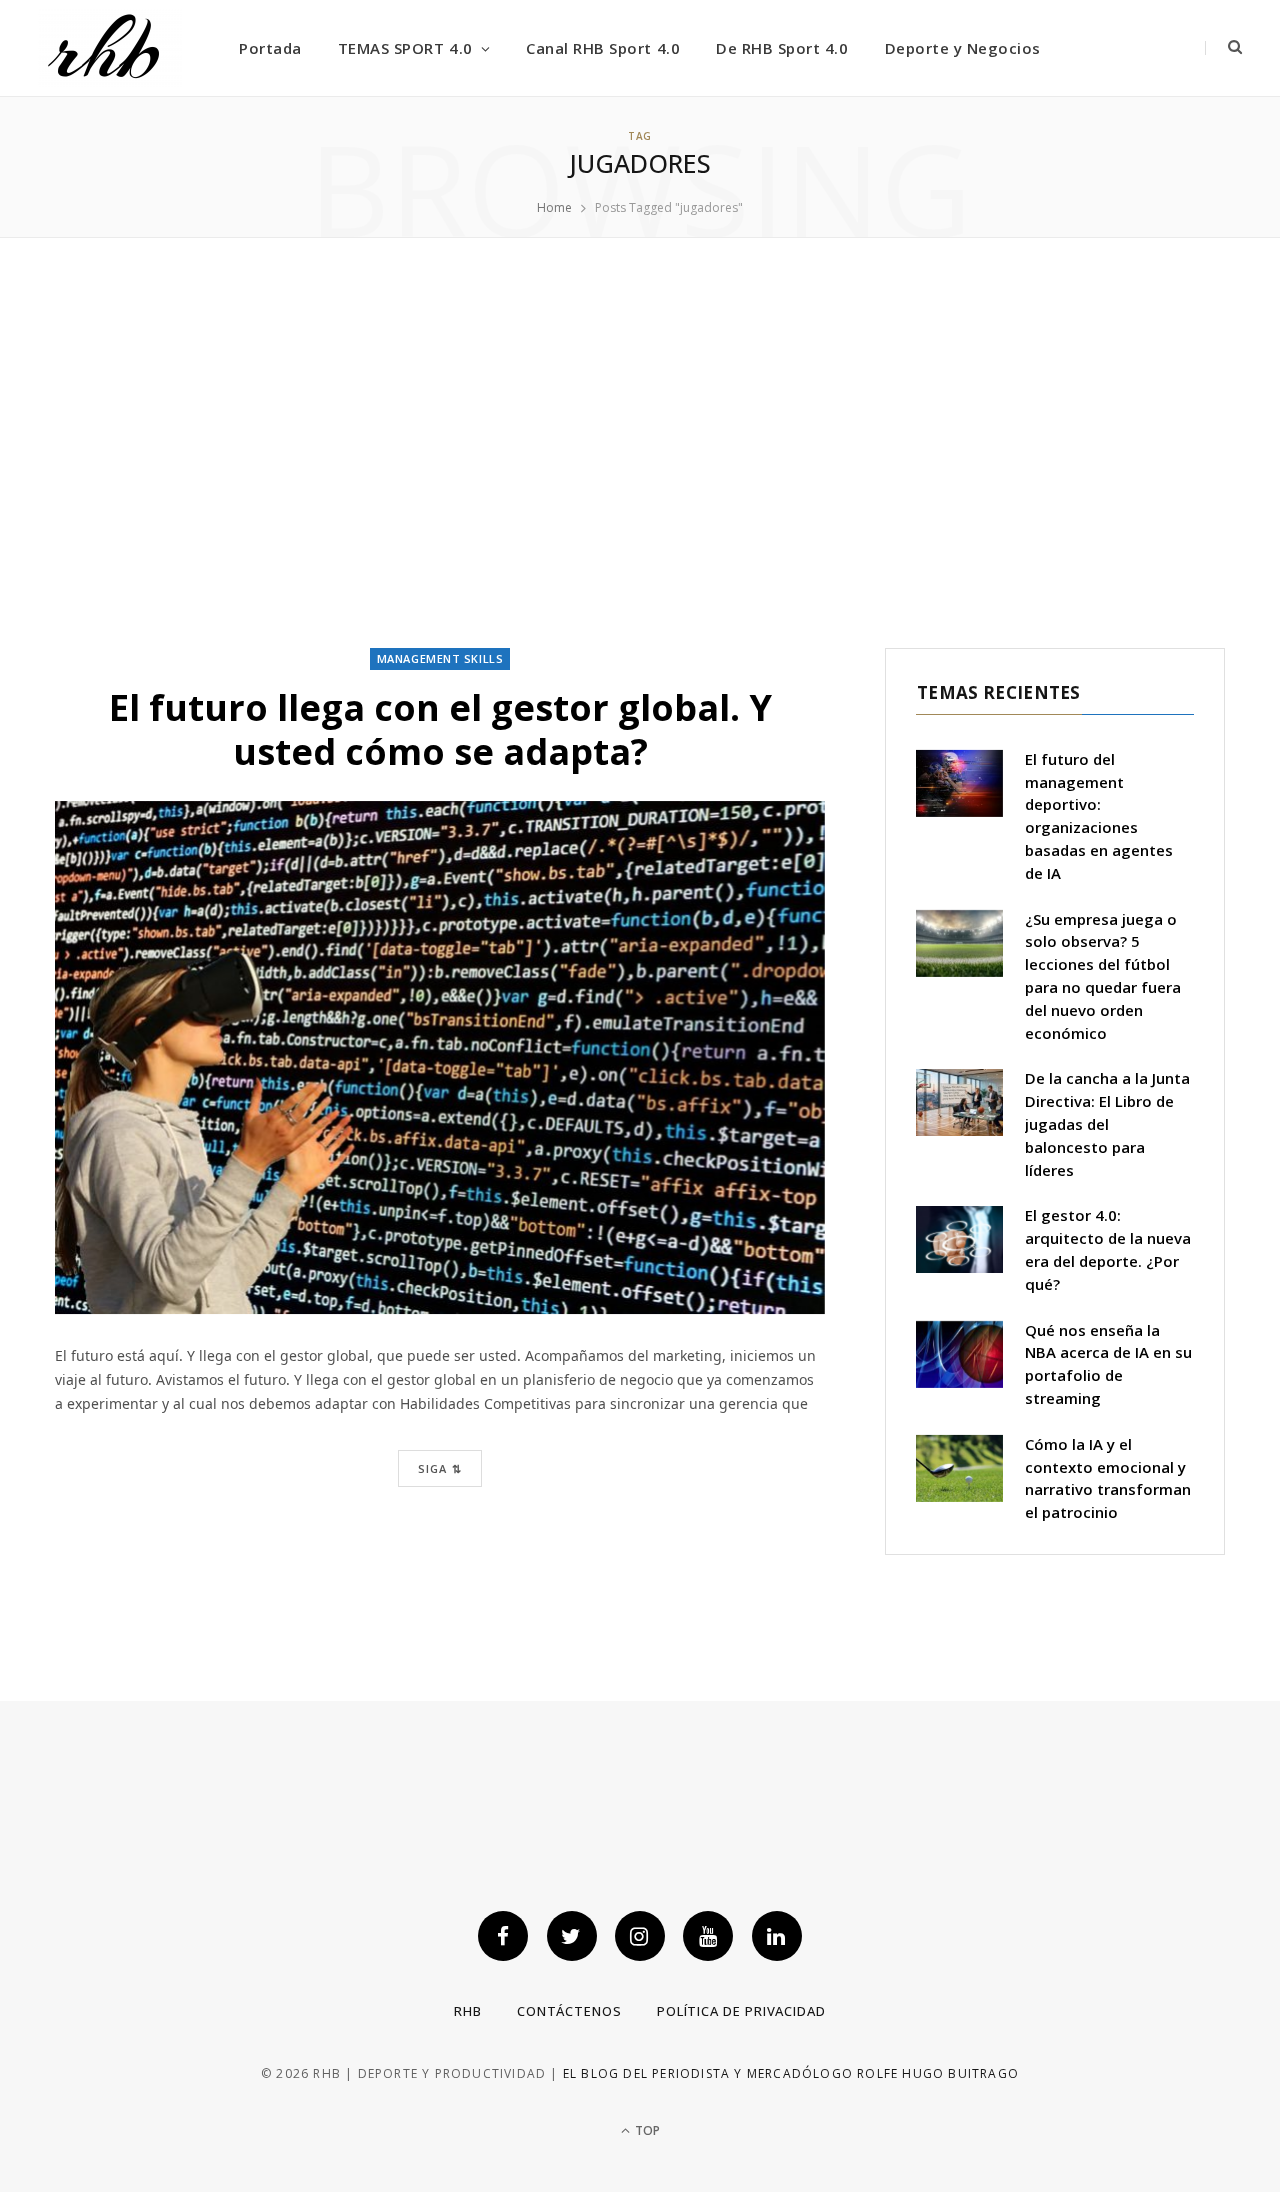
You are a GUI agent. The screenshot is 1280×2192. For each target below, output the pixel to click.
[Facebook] (503, 1936)
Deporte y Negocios (963, 48)
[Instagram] (640, 1936)
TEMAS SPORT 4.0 (405, 48)
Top (646, 2130)
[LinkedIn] (777, 1936)
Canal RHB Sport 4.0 (603, 48)
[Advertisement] (640, 443)
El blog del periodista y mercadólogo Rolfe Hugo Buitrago (791, 2073)
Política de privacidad (741, 2011)
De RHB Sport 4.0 (782, 48)
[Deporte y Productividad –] (110, 48)
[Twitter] (572, 1936)
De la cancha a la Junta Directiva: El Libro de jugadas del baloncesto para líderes (1107, 1123)
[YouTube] (708, 1936)
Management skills (440, 658)
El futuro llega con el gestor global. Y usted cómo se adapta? (440, 729)
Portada (270, 48)
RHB (468, 2011)
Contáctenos (569, 2011)
